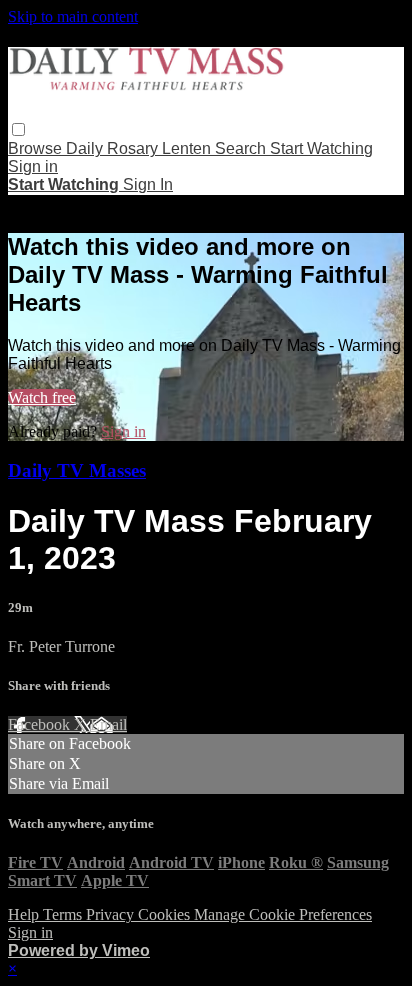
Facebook (41, 724)
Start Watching (321, 148)
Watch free (42, 397)
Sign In (148, 184)
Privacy (112, 914)
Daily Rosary (114, 148)
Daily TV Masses (77, 470)
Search (242, 148)
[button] (18, 129)
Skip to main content (73, 16)
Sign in (33, 166)
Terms (64, 914)
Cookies (166, 914)
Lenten (188, 148)
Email (108, 724)
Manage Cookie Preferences (283, 914)
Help (25, 914)
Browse (37, 148)
